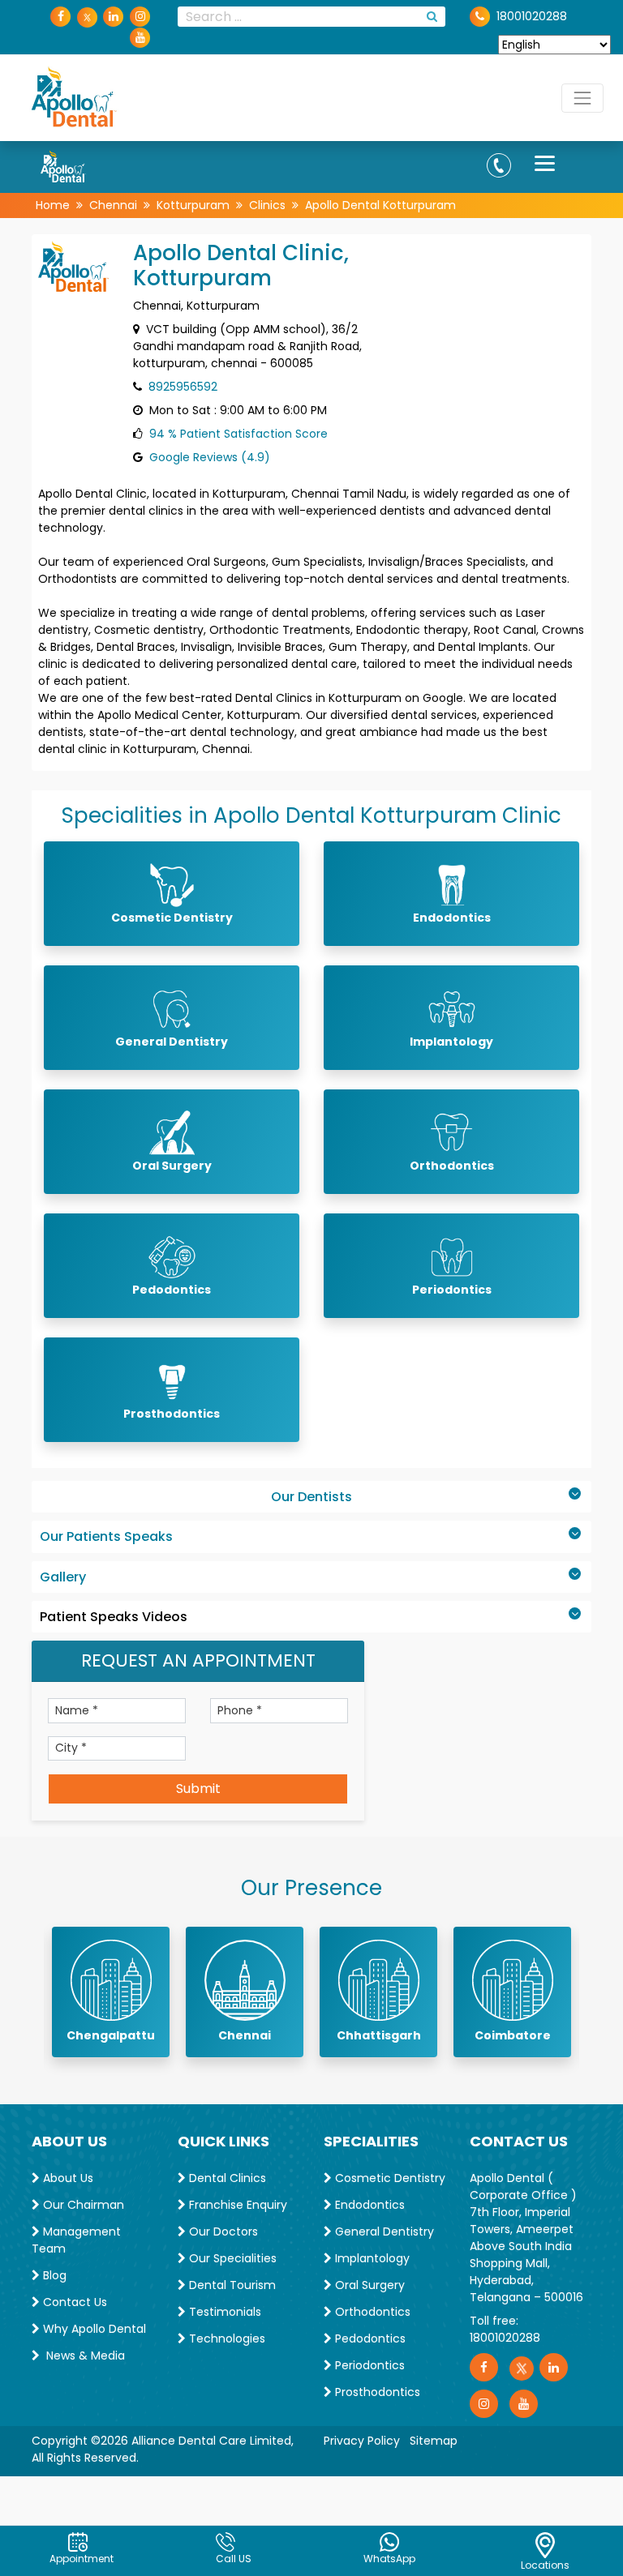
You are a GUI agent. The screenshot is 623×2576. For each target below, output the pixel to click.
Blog (53, 2275)
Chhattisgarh (379, 2035)
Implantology (371, 2258)
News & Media (82, 2356)
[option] (111, 1992)
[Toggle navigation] (582, 98)
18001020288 (505, 2338)
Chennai (113, 205)
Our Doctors (222, 2232)
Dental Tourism (231, 2285)
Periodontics (368, 2365)
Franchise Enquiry (236, 2205)
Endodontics (368, 2205)
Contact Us (73, 2302)
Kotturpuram (193, 205)
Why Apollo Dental (93, 2329)
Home (53, 205)
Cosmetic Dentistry (389, 2178)
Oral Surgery (368, 2285)
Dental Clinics (226, 2178)
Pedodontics (369, 2339)
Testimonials (223, 2312)
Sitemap (434, 2441)
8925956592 (183, 387)
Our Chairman (82, 2205)
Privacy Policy (362, 2441)
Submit (198, 1789)
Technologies (226, 2339)
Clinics (267, 205)
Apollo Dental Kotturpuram (380, 205)
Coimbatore (513, 2035)
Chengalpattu (111, 2035)
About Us (67, 2178)
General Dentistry (383, 2232)
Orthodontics (371, 2312)
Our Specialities (231, 2258)
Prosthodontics (376, 2392)
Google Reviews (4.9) (210, 457)
